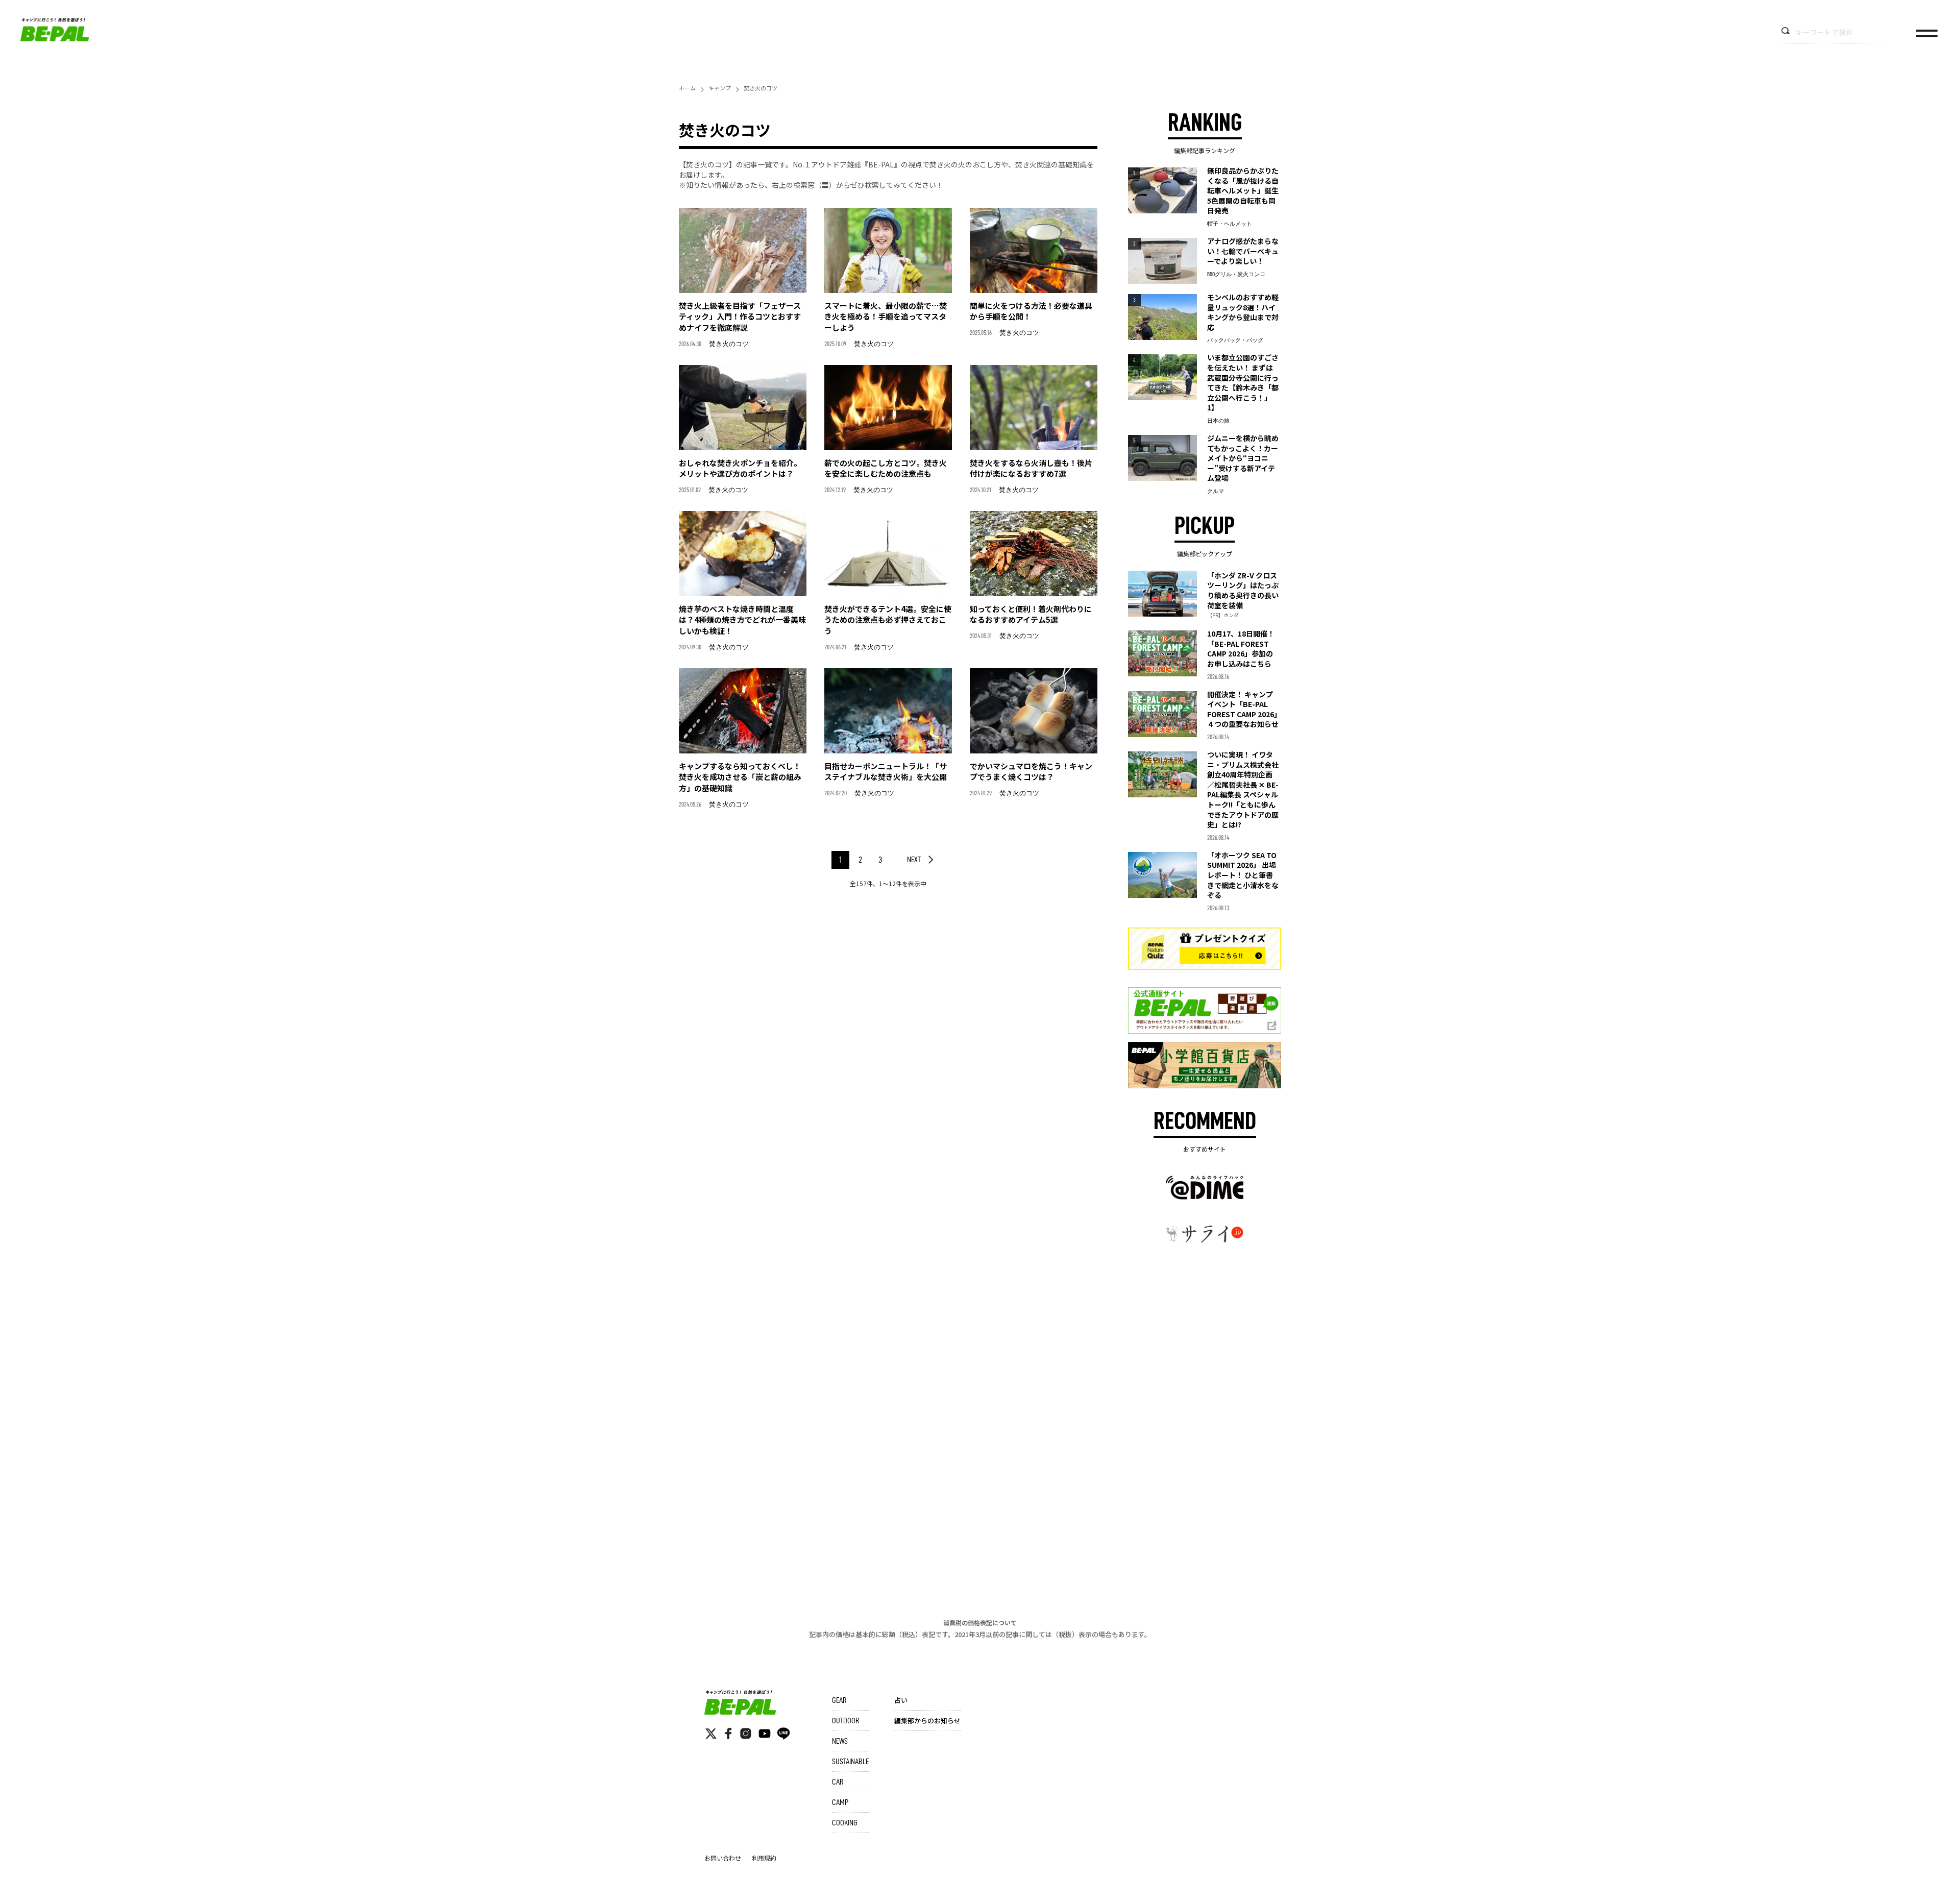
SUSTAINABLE (850, 1762)
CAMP (840, 1802)
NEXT (914, 860)
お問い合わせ (723, 1858)
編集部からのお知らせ (927, 1721)
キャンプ (720, 88)
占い (901, 1700)
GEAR (839, 1700)
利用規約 (764, 1858)
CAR (838, 1782)
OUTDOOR (846, 1721)
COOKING (845, 1823)
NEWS (840, 1741)
